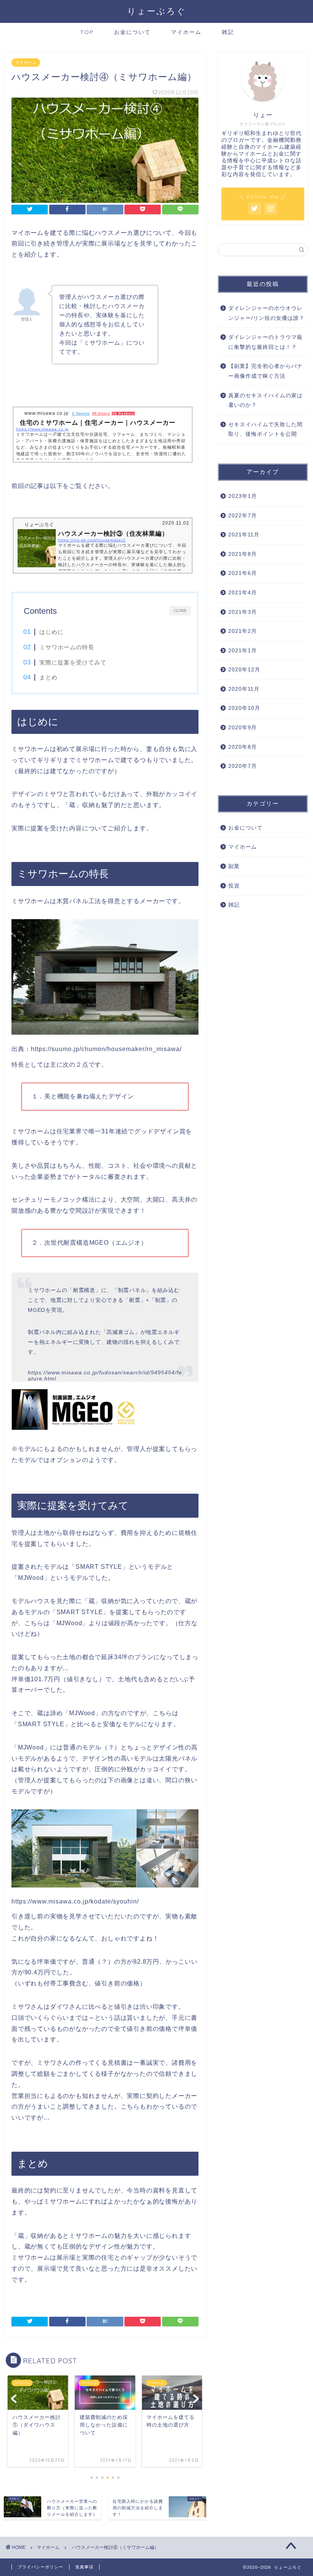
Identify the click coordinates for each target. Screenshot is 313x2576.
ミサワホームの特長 (67, 647)
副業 (234, 866)
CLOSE (180, 610)
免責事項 (84, 2567)
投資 (234, 886)
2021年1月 (243, 651)
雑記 (228, 32)
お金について (132, 32)
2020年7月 (243, 766)
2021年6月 (243, 573)
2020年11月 (244, 689)
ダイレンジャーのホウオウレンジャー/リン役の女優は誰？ (266, 313)
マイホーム (186, 32)
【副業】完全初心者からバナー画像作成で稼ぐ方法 (265, 371)
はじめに (52, 632)
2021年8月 (243, 554)
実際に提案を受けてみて (73, 662)
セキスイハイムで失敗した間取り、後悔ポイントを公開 (265, 429)
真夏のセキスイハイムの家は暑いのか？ (265, 400)
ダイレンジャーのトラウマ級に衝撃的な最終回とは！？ (265, 342)
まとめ (48, 677)
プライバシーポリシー (40, 2567)
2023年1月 (243, 496)
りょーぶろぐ (157, 11)
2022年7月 (243, 516)
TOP (87, 32)
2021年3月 (243, 612)
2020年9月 (243, 728)
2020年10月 (244, 708)
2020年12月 (244, 670)
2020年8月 (243, 747)
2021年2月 (243, 631)
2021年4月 (243, 593)
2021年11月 (244, 535)
